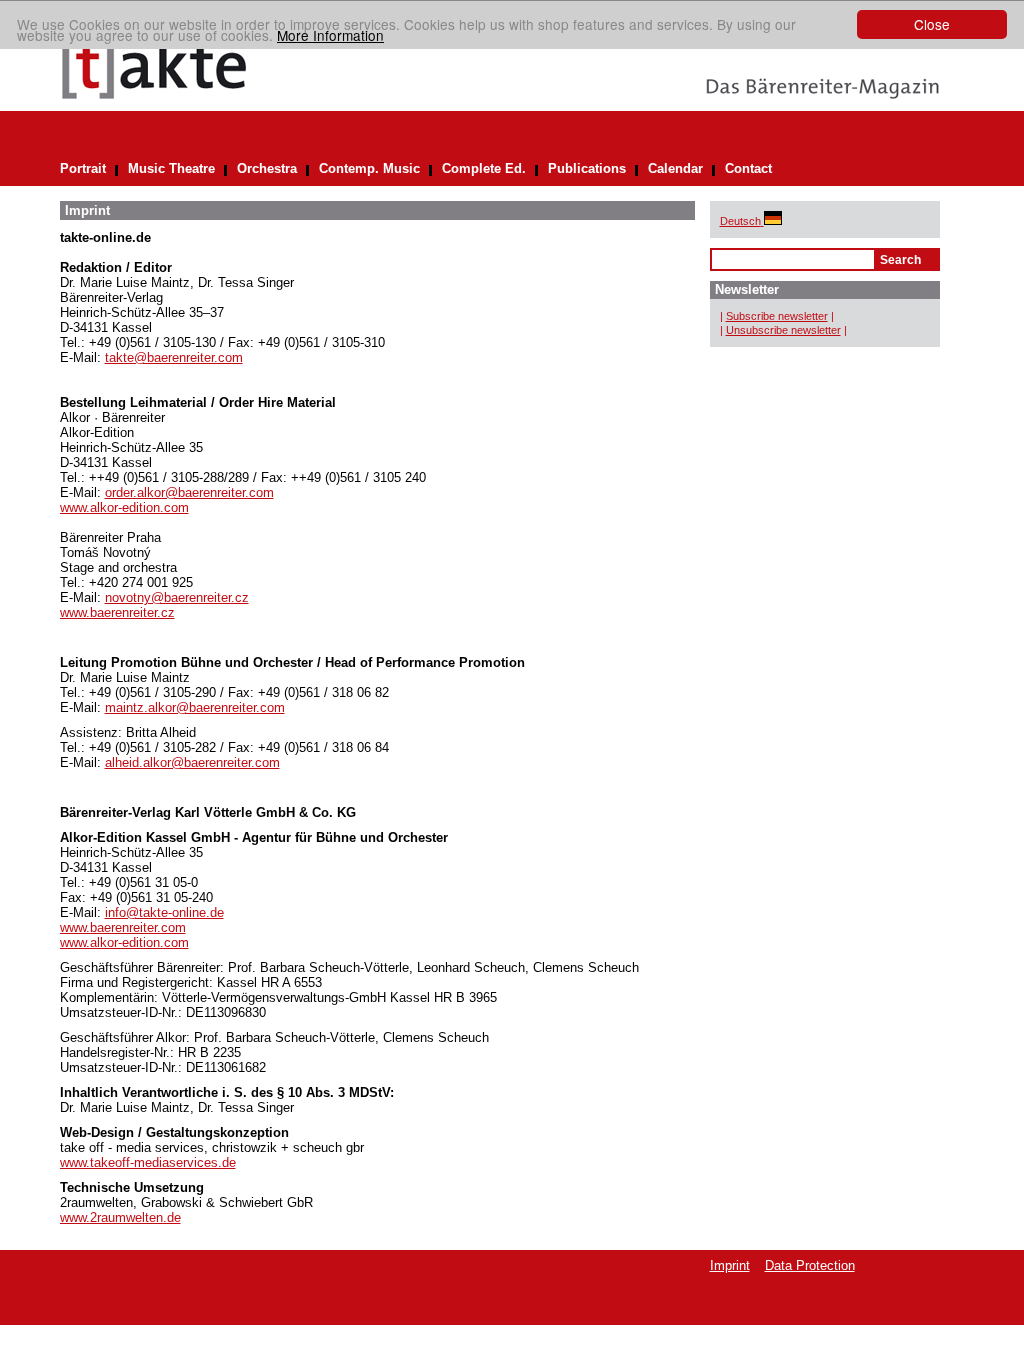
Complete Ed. (484, 168)
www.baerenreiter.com (123, 927)
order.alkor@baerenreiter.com (189, 492)
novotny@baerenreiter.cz (177, 597)
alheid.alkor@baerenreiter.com (192, 762)
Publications (587, 168)
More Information (330, 35)
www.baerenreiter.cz (117, 612)
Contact (748, 168)
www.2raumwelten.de (120, 1217)
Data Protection (810, 1265)
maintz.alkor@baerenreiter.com (195, 707)
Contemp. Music (369, 168)
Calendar (675, 168)
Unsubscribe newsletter (783, 330)
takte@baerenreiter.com (174, 357)
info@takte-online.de (164, 912)
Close (932, 24)
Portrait (83, 168)
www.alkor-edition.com (124, 507)
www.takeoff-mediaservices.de (148, 1162)
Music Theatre (171, 168)
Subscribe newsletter (777, 316)
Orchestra (267, 168)
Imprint (730, 1265)
